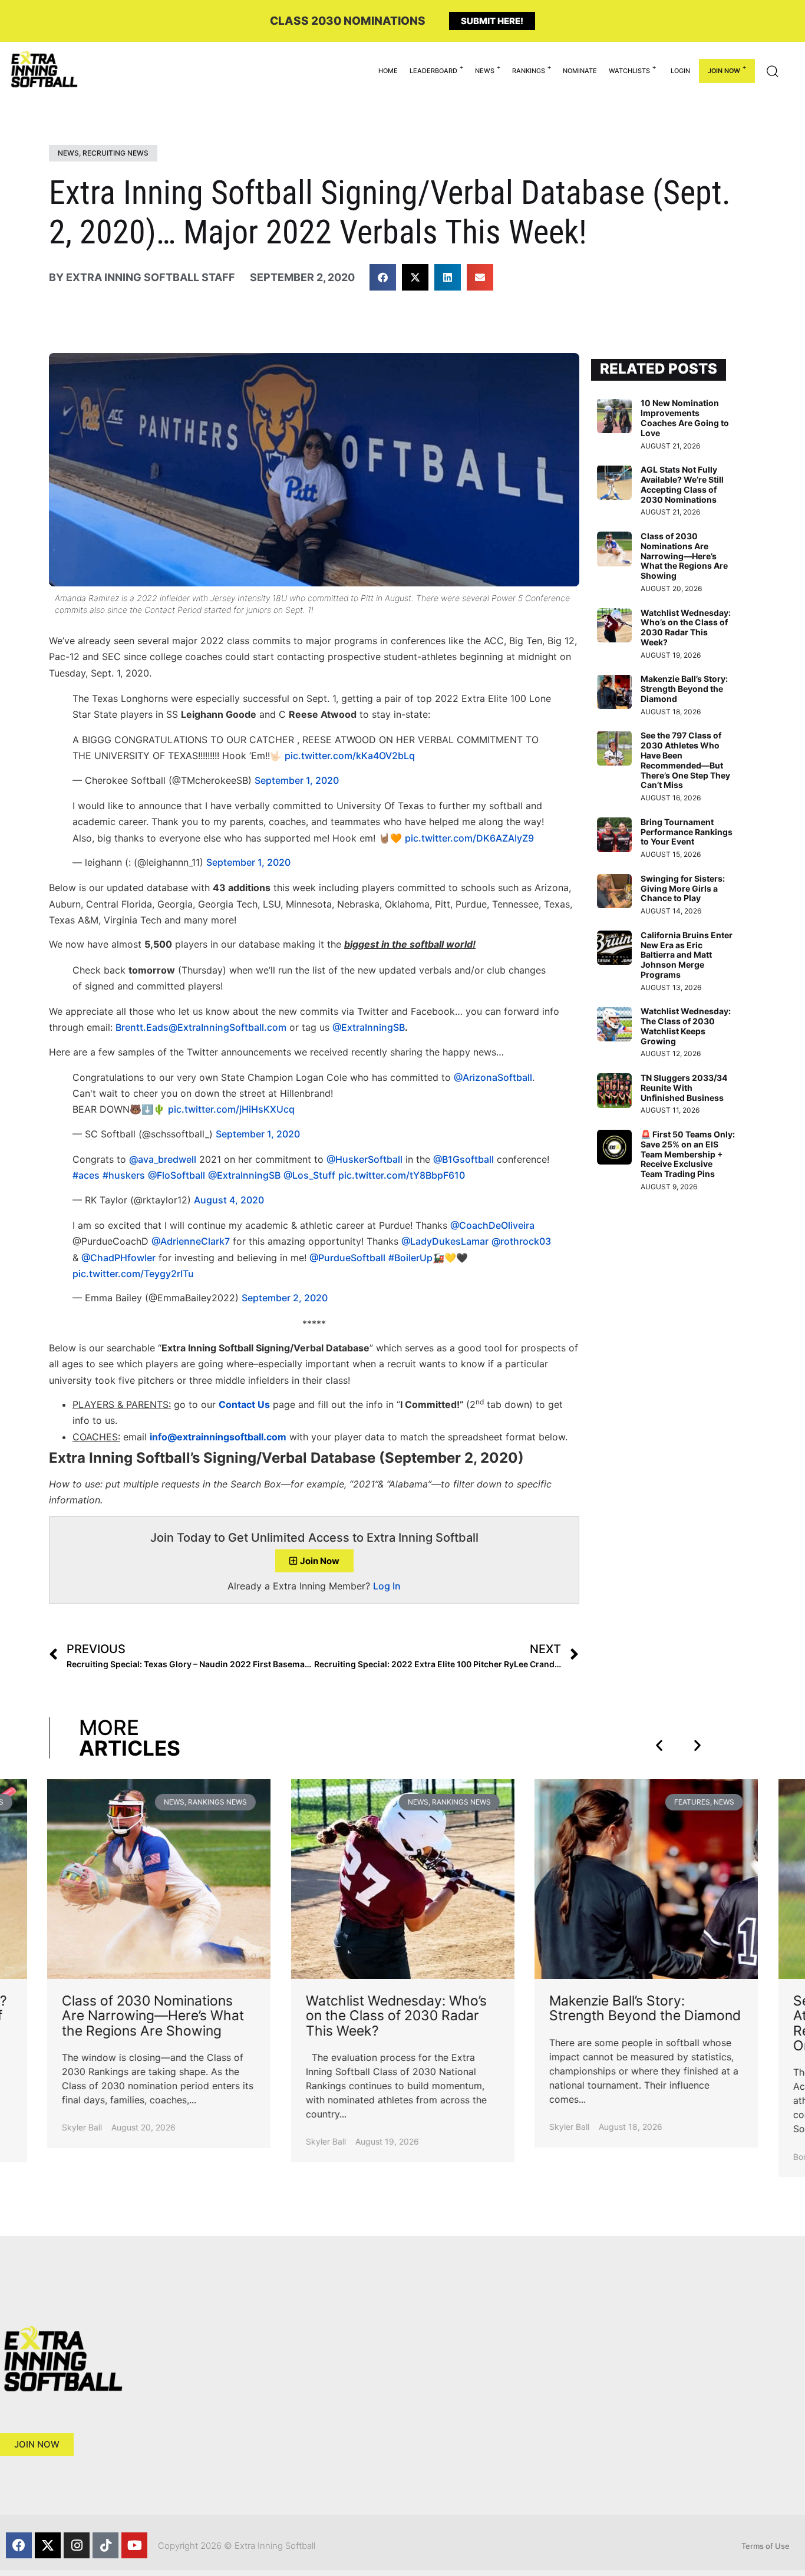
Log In (387, 1586)
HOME (388, 71)
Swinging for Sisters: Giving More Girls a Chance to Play (683, 888)
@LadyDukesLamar (445, 1241)
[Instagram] (77, 2545)
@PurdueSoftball (347, 1258)
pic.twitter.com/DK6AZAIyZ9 (469, 838)
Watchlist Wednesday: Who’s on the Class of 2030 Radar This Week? (686, 627)
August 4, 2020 (229, 1200)
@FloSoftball (176, 1175)
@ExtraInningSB (369, 1027)
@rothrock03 (521, 1241)
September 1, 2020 (297, 780)
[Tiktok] (105, 2545)
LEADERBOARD (433, 71)
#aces (86, 1175)
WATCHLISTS (629, 71)
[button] (383, 277)
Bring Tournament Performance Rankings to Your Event (687, 832)
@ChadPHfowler (118, 1258)
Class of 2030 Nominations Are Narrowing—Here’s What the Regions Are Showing (684, 556)
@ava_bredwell (163, 1159)
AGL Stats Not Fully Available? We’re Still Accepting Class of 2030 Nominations (682, 484)
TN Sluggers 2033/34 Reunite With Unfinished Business (684, 1088)
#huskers (124, 1175)
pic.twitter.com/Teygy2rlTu (133, 1274)
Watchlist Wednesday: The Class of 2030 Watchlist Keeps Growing (686, 1026)
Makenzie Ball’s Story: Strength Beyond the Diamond (684, 689)
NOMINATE (580, 71)
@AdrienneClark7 (191, 1241)
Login (680, 71)
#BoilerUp (410, 1258)
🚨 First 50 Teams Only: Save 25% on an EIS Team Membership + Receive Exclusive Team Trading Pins (688, 1154)
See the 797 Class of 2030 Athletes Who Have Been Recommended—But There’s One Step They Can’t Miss (685, 760)
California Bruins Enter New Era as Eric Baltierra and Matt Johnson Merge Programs (687, 955)
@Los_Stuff (309, 1175)
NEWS (485, 71)
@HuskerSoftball (364, 1159)
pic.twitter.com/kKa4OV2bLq (350, 756)
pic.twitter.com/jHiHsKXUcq (231, 1109)
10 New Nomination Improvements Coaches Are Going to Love (685, 418)
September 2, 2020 (285, 1298)
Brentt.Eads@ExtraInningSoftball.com (201, 1027)
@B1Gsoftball (463, 1159)
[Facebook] (19, 2545)
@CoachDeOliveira (492, 1225)
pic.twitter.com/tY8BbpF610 (402, 1175)
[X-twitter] (48, 2545)
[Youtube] (134, 2545)
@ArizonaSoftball (493, 1077)
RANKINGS (529, 71)
